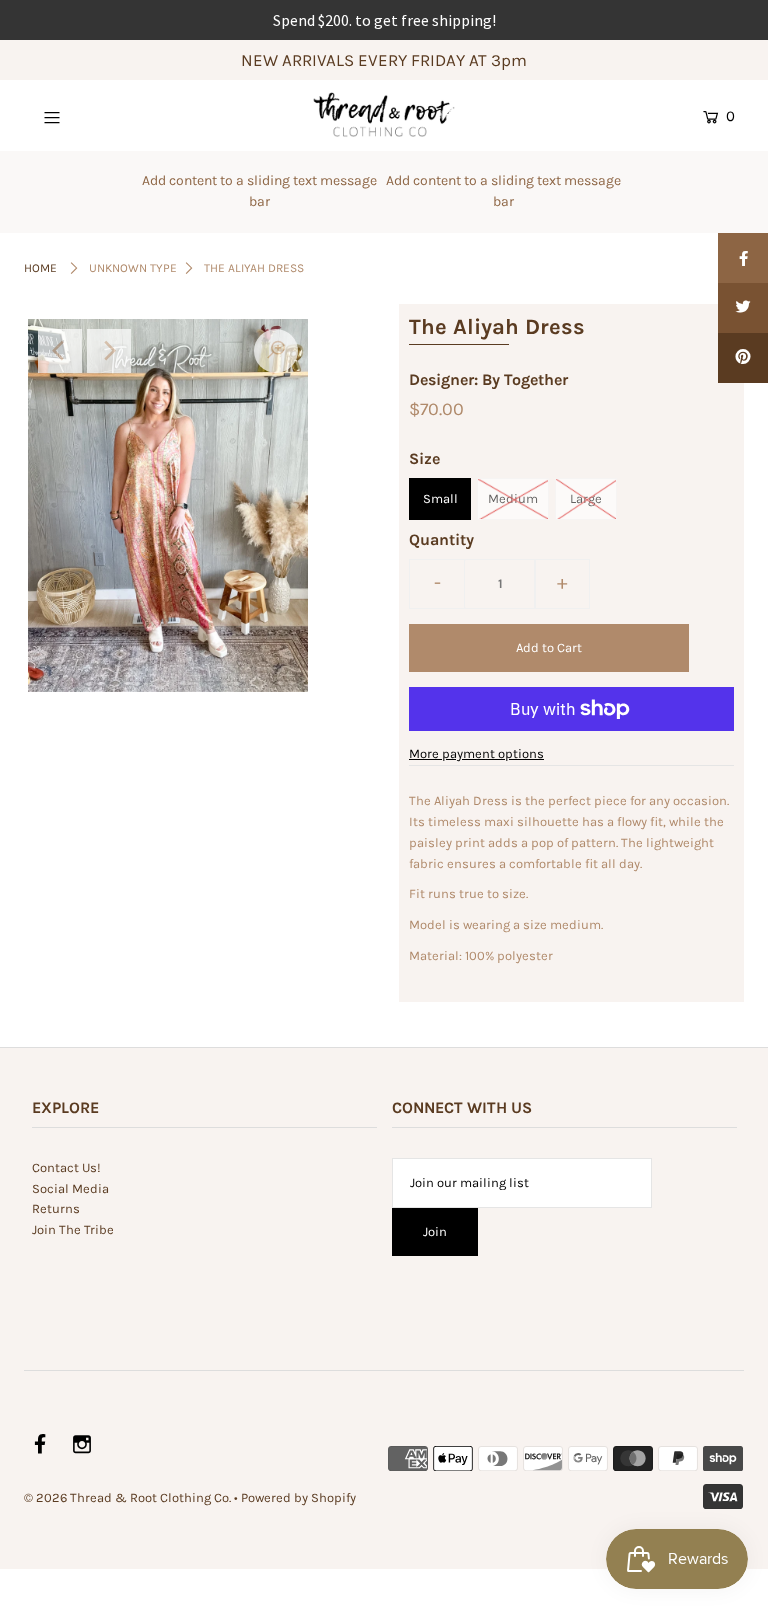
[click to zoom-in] (276, 351)
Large (586, 498)
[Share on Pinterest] (743, 358)
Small (440, 498)
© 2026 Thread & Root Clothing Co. (127, 1497)
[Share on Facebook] (743, 258)
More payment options (476, 753)
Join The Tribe (73, 1229)
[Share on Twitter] (743, 308)
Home (40, 268)
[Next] (109, 351)
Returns (56, 1208)
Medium (513, 498)
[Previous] (60, 351)
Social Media (70, 1188)
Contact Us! (66, 1167)
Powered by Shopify (298, 1497)
